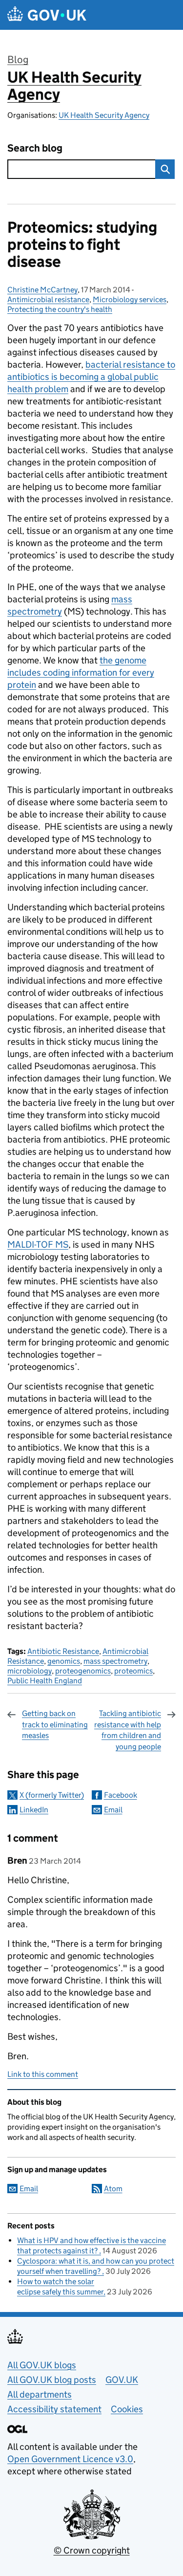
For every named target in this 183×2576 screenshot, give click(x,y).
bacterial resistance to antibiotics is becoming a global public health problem (91, 377)
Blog (18, 60)
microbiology (30, 1671)
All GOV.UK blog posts (52, 2380)
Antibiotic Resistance (63, 1651)
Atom (113, 2189)
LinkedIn (34, 1810)
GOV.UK (122, 2380)
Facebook (121, 1795)
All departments (40, 2394)
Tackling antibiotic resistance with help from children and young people (128, 1730)
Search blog (35, 148)
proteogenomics (83, 1671)
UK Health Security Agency (74, 86)
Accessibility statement (54, 2409)
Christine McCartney (42, 290)
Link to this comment (43, 2074)
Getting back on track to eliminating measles (55, 1724)
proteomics (133, 1671)
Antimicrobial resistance (48, 299)
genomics (64, 1661)
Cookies (127, 2409)
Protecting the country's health (60, 309)
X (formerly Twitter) (52, 1795)
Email (113, 1810)
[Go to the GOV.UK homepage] (47, 15)
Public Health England (45, 1681)
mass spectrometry (115, 1661)
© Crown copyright (92, 2550)
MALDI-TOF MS (38, 1244)
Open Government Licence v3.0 (70, 2459)
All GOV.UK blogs (42, 2365)
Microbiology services (130, 299)
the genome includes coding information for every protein (81, 672)
